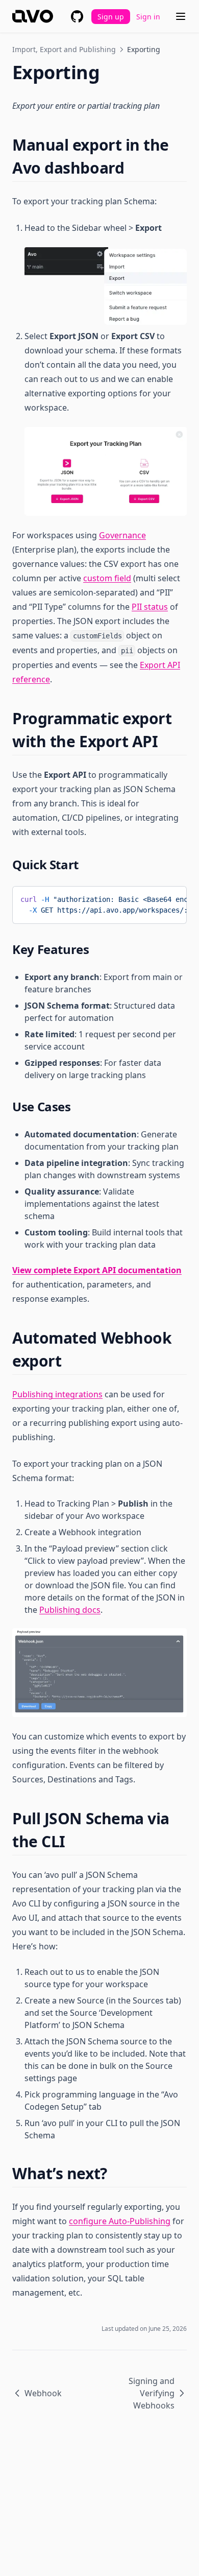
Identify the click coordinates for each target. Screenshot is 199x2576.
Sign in (148, 17)
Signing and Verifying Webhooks (152, 2393)
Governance (122, 535)
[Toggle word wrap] (154, 898)
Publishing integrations (57, 1394)
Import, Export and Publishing (64, 49)
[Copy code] (171, 898)
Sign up (111, 17)
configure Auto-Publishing (120, 2221)
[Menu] (181, 16)
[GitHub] (77, 16)
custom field (107, 578)
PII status (150, 607)
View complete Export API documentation (97, 1270)
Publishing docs (70, 1610)
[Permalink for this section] (133, 168)
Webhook (43, 2393)
